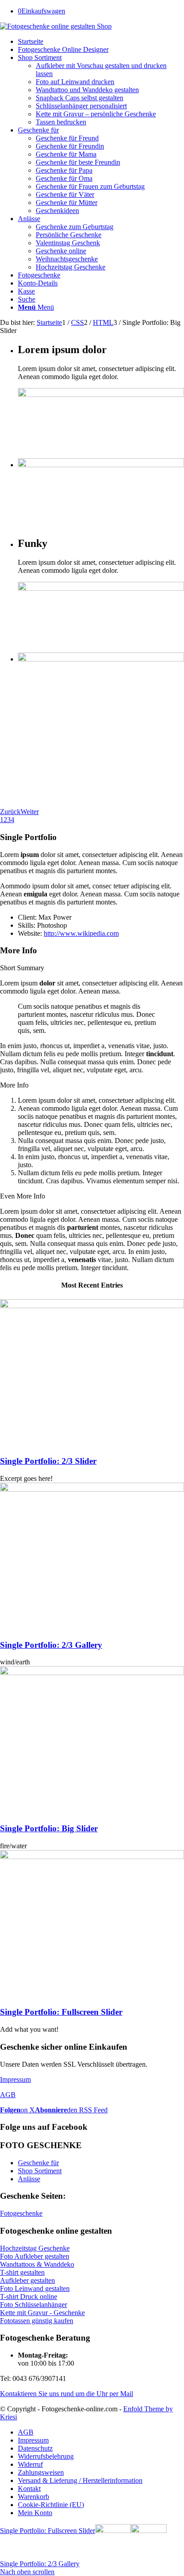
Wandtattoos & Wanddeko (37, 2264)
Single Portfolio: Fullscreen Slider (61, 2012)
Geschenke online (61, 251)
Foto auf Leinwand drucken (75, 82)
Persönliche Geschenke (69, 235)
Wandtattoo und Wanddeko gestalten (87, 90)
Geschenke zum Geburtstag (75, 227)
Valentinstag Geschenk (68, 243)
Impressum (15, 2079)
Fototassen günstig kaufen (37, 2321)
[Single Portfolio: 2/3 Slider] (92, 1306)
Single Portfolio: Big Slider (49, 1828)
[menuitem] (101, 42)
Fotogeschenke (21, 2213)
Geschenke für (38, 2163)
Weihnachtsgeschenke (67, 259)
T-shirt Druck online (29, 2297)
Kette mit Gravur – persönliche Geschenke (96, 114)
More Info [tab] (14, 1085)
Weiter (30, 812)
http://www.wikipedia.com (81, 933)
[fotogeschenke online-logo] (56, 26)
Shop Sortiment (40, 2171)
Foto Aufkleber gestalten (35, 2256)
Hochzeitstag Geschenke (71, 267)
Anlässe (29, 2179)
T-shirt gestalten (22, 2272)
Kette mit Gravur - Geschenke (42, 2313)
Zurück (10, 812)
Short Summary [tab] (22, 968)
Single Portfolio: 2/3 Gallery (51, 1645)
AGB (8, 2095)
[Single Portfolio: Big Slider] (92, 1673)
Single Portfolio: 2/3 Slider (48, 1461)
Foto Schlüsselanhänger (33, 2305)
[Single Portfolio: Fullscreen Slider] (92, 1857)
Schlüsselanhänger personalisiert (81, 106)
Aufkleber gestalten (27, 2280)
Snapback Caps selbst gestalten (79, 98)
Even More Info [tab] (23, 1196)
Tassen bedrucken (61, 122)
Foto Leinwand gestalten (35, 2288)
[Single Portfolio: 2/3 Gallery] (92, 1489)
